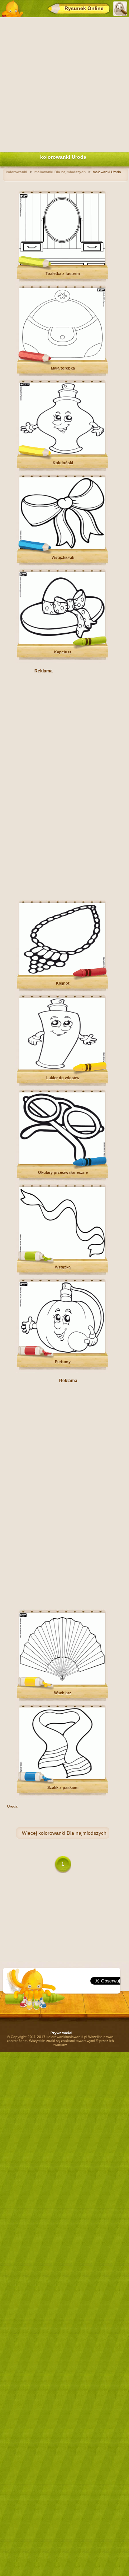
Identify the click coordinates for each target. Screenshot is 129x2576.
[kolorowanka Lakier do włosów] (62, 1068)
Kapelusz (63, 652)
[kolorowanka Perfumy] (62, 1352)
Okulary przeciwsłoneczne (63, 1172)
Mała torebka (63, 368)
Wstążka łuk (63, 557)
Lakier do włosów (63, 1078)
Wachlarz (63, 1693)
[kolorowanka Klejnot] (62, 974)
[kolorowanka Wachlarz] (62, 1683)
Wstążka (63, 1267)
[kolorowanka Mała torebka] (62, 359)
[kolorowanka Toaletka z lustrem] (62, 264)
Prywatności (61, 2033)
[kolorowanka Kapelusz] (62, 642)
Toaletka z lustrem (63, 273)
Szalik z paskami (63, 1787)
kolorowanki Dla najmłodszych (72, 1833)
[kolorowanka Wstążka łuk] (62, 548)
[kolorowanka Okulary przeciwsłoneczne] (62, 1163)
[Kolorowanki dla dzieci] (12, 9)
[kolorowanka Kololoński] (62, 453)
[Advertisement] (64, 83)
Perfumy (63, 1362)
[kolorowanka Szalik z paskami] (62, 1778)
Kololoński (63, 463)
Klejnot (63, 983)
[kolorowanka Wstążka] (62, 1258)
